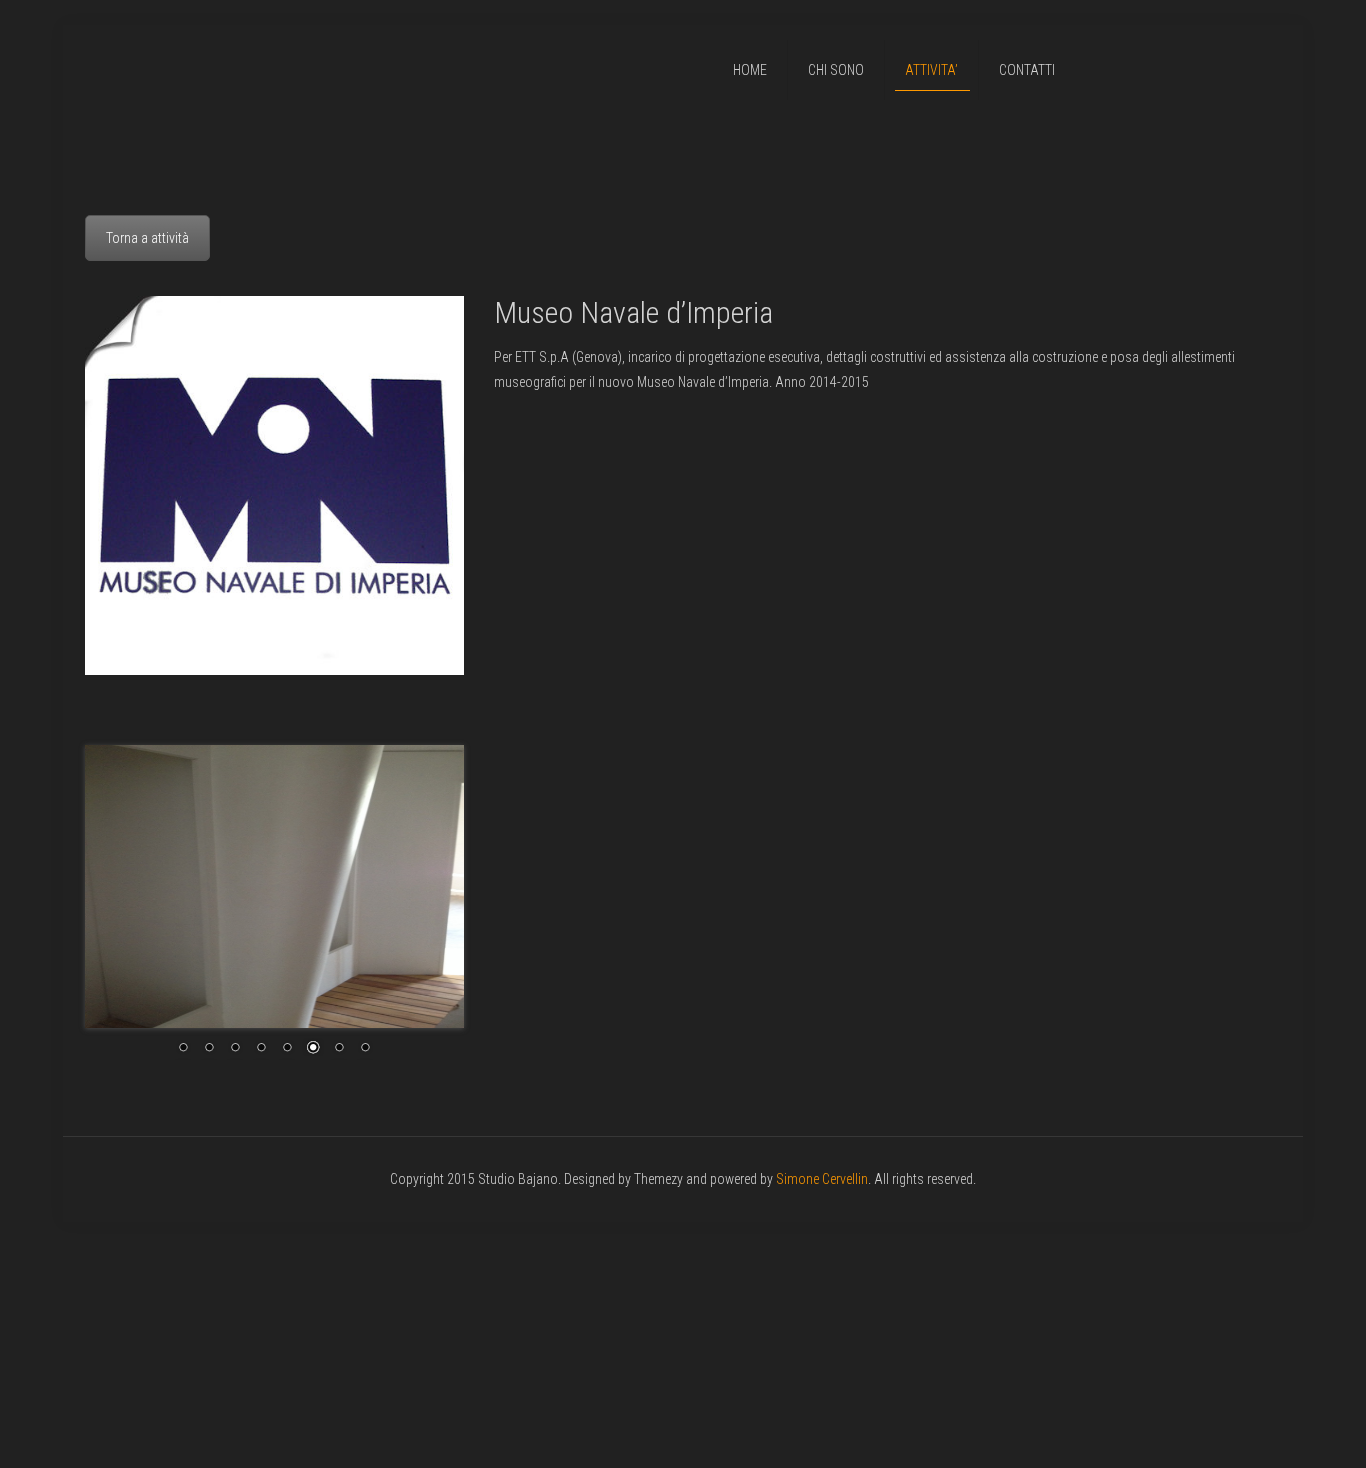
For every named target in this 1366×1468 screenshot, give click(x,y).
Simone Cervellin (822, 1179)
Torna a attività (147, 238)
